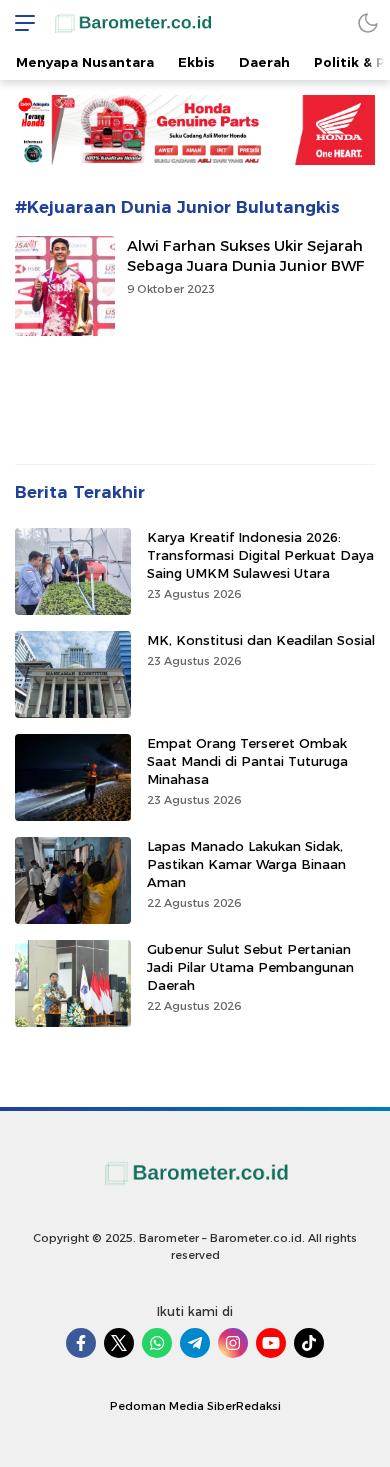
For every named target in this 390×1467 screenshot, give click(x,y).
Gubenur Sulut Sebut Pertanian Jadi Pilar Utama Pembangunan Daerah (250, 967)
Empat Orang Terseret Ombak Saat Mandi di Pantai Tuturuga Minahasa (247, 761)
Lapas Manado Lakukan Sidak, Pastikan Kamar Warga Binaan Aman (246, 864)
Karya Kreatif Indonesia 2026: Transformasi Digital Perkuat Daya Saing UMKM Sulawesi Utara (260, 555)
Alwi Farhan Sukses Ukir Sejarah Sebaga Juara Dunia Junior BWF (246, 256)
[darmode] (368, 22)
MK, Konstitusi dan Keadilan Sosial (261, 640)
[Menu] (20, 22)
